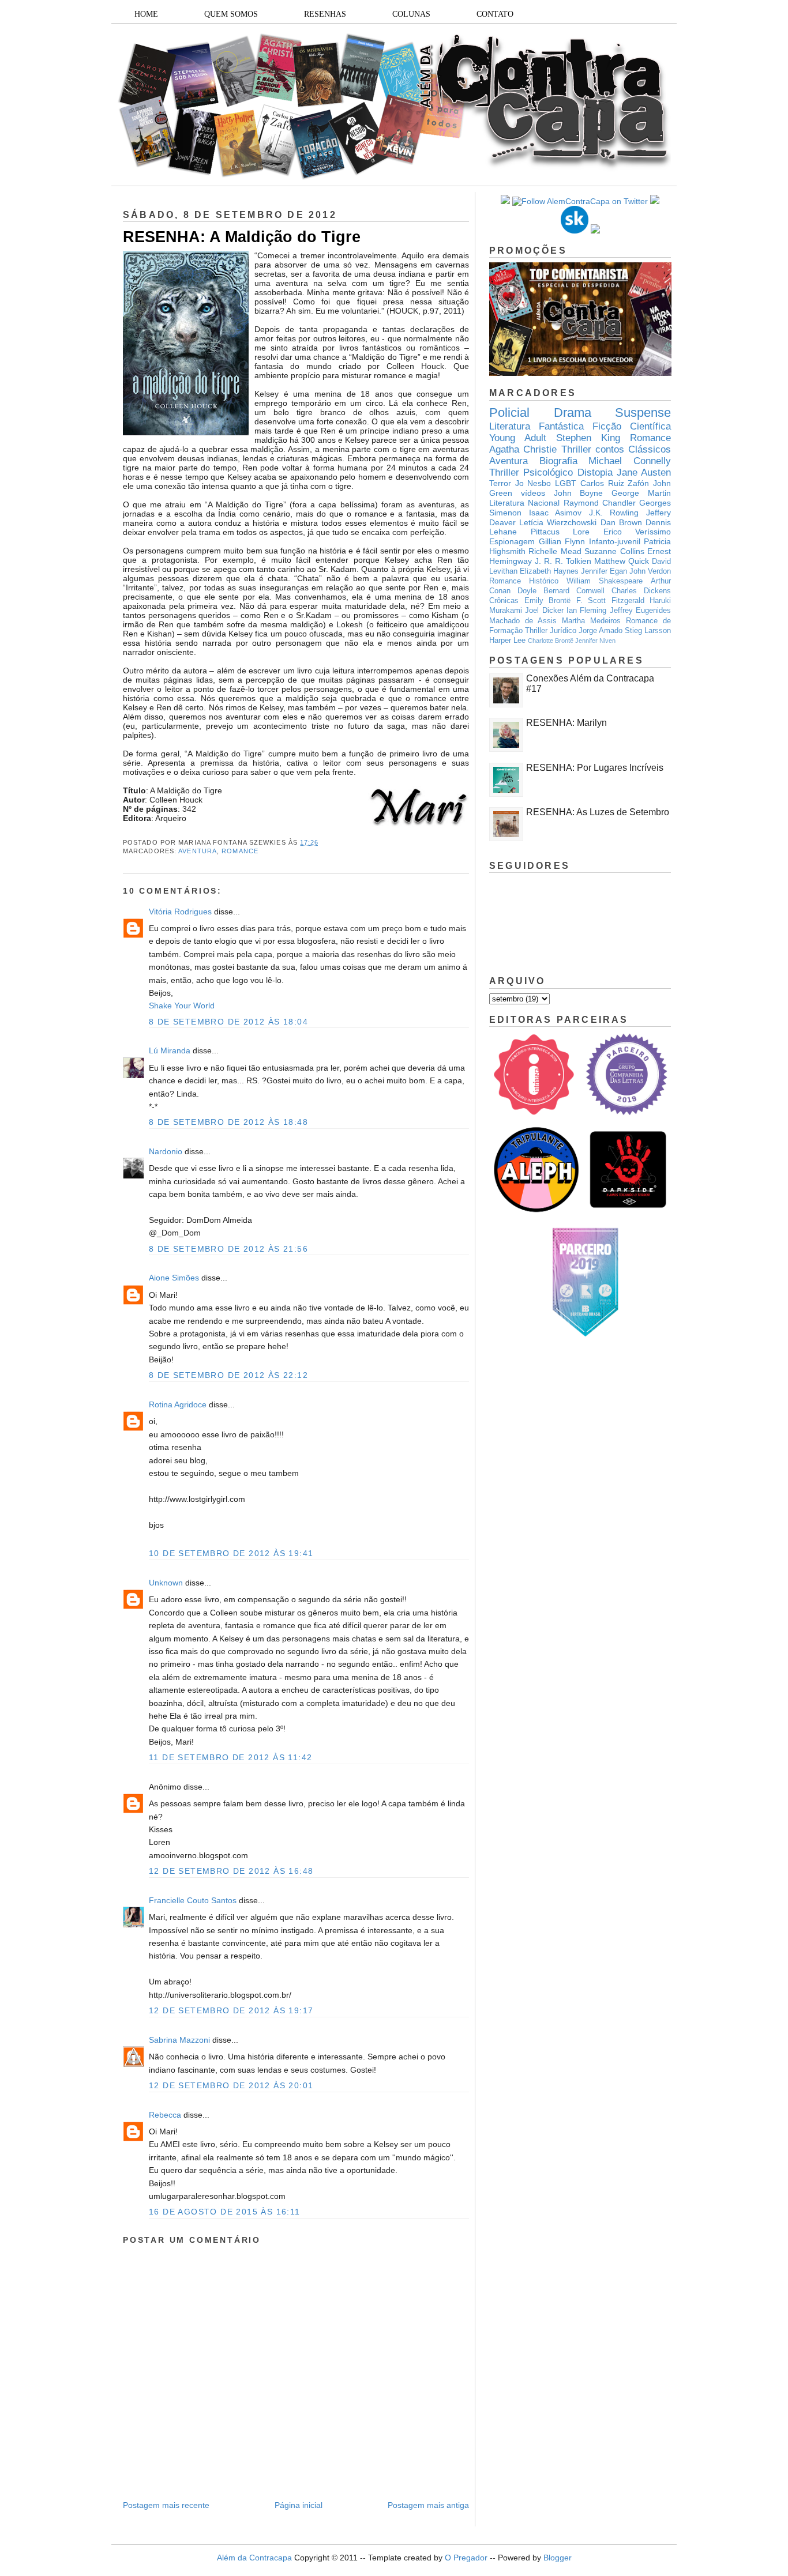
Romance (240, 851)
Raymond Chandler (600, 503)
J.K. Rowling (614, 513)
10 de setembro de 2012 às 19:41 (231, 1553)
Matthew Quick (622, 561)
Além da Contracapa (254, 2558)
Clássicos (650, 449)
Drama (573, 413)
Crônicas (504, 601)
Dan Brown (621, 522)
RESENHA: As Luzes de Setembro (598, 812)
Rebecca (165, 2115)
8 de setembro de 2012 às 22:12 (228, 1375)
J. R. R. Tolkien (563, 561)
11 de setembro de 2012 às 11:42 (230, 1757)
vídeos (533, 493)
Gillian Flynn (562, 541)
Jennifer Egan (604, 571)
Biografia (558, 461)
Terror (500, 483)
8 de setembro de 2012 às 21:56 (228, 1249)
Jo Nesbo (533, 483)
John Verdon (650, 571)
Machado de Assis (523, 621)
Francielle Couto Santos (193, 1900)
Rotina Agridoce (178, 1404)
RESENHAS (325, 14)
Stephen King (588, 438)
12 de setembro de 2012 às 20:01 (231, 2085)
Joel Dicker (544, 611)
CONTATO (495, 14)
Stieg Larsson (648, 631)
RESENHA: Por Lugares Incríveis (595, 768)
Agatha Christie (523, 449)
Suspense (643, 413)
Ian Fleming (586, 611)
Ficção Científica (632, 426)
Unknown (166, 1583)
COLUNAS (411, 14)
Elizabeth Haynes (549, 571)
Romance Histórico (524, 581)
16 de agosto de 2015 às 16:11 (225, 2212)
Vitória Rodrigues (180, 912)
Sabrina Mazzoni (179, 2040)
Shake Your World (182, 1005)
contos (610, 449)
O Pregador (466, 2558)
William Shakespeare (605, 581)
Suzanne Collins (614, 551)
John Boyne (579, 493)
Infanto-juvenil (615, 541)
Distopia (595, 472)
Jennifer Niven (595, 641)
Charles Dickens (641, 591)
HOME (146, 14)
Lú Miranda (170, 1050)
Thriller (576, 449)
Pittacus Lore (560, 532)
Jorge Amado (601, 631)
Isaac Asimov (556, 513)
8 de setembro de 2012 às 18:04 (228, 1022)
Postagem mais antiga (428, 2505)
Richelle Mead (555, 551)
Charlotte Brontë (551, 641)
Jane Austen (644, 472)
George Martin (641, 493)
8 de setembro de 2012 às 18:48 (228, 1122)
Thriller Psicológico (531, 472)
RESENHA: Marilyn (566, 723)
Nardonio (166, 1151)
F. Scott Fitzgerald (610, 601)
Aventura (198, 851)
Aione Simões (174, 1278)
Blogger (558, 2558)
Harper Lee (507, 641)
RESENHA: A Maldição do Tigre (242, 237)
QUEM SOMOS (231, 14)
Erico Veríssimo (637, 532)
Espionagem (512, 541)
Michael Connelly (630, 461)
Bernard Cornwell (574, 591)
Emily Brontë (548, 601)
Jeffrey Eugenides (640, 611)
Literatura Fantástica (536, 426)
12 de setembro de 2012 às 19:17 (231, 2010)
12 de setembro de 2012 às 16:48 (231, 1871)
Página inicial (299, 2505)
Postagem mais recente (166, 2505)
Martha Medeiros (591, 621)
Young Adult (518, 438)
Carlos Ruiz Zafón (615, 483)
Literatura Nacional (524, 503)
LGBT (566, 483)
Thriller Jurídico (551, 631)
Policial (509, 413)
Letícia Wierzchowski (558, 522)
